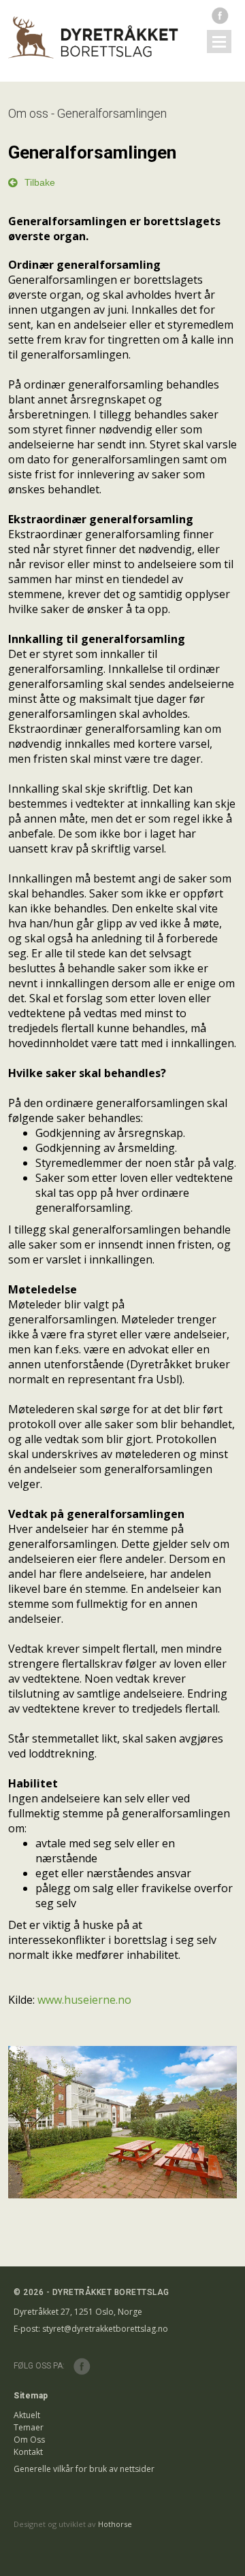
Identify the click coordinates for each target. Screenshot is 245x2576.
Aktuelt (27, 2415)
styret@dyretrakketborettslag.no (105, 2329)
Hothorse (115, 2524)
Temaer (29, 2427)
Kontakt (28, 2452)
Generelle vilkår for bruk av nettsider (84, 2469)
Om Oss (29, 2440)
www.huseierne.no (84, 2000)
